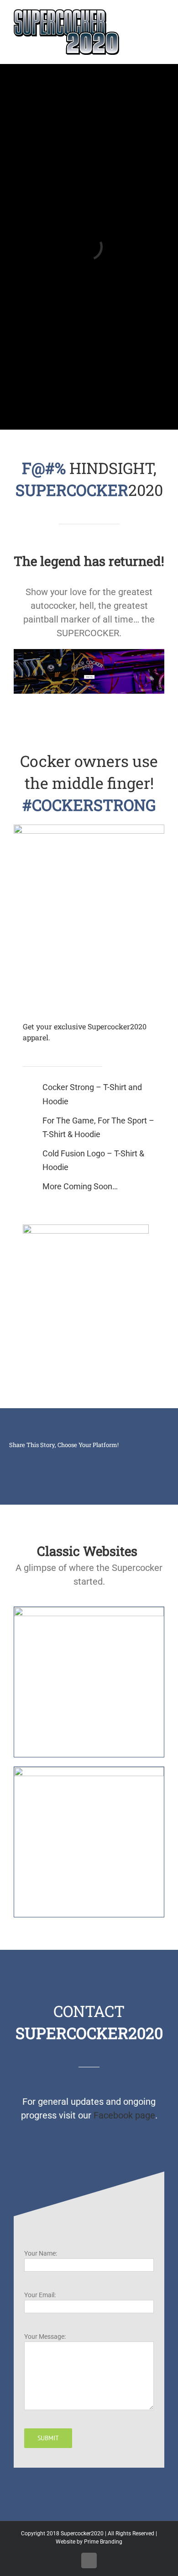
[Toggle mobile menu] (161, 14)
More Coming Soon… (80, 1186)
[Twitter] (31, 1458)
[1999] (89, 1612)
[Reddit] (60, 1458)
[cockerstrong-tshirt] (89, 829)
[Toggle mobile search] (144, 14)
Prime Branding (103, 2542)
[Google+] (89, 1458)
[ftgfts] (86, 1229)
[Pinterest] (119, 1458)
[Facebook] (16, 1458)
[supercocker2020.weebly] (89, 654)
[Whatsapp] (75, 1458)
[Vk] (133, 1458)
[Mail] (148, 1458)
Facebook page (124, 2115)
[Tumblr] (104, 1458)
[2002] (89, 1772)
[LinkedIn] (46, 1458)
